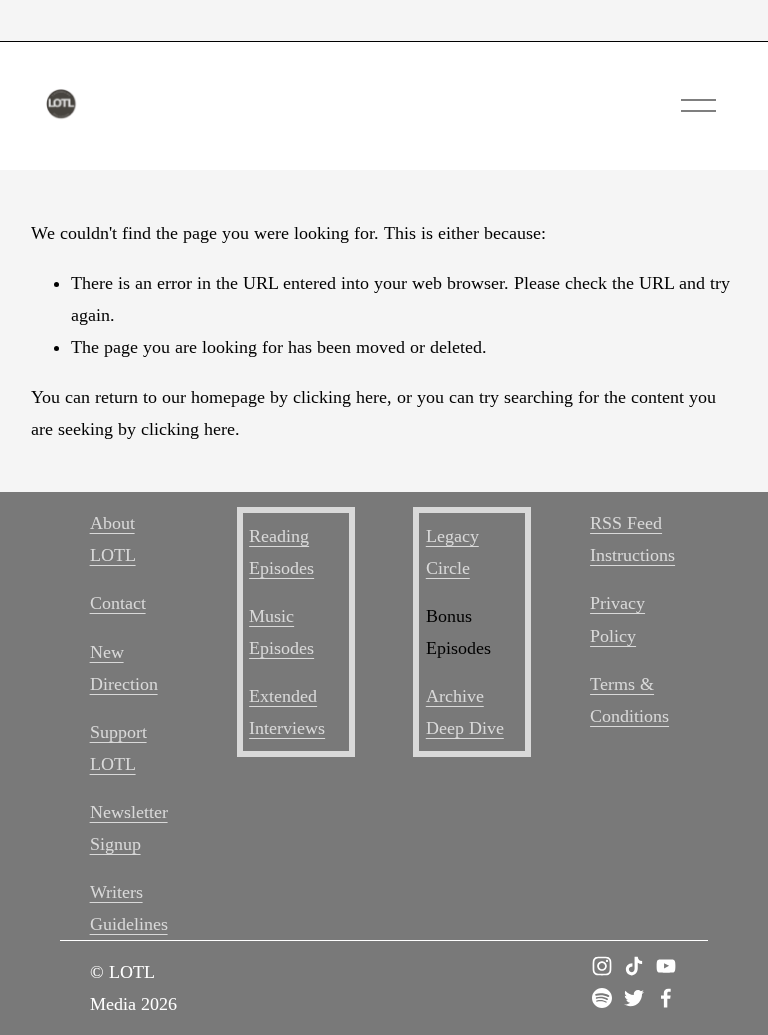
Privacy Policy (617, 619)
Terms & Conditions (629, 700)
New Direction (124, 668)
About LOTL (113, 539)
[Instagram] (602, 966)
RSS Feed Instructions (632, 539)
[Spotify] (602, 998)
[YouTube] (666, 966)
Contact (118, 603)
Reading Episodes (281, 552)
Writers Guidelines (129, 908)
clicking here (340, 397)
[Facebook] (666, 998)
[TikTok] (634, 966)
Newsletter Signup (129, 828)
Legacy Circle (452, 552)
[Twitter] (634, 998)
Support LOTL (118, 748)
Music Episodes (281, 632)
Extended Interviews (287, 712)
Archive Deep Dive (465, 712)
